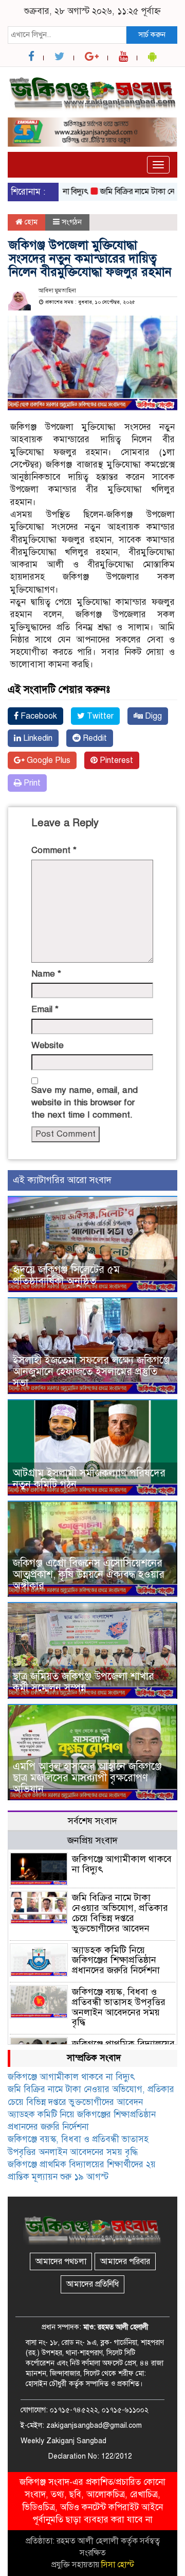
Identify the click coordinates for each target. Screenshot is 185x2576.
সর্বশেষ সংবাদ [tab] (92, 1821)
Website (48, 1045)
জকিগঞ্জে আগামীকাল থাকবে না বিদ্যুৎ (122, 1864)
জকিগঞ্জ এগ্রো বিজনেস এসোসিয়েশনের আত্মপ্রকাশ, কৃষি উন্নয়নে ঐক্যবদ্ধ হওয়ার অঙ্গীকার (89, 1574)
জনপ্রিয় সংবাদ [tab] (92, 1840)
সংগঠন (72, 222)
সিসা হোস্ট (118, 2565)
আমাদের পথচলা (61, 2261)
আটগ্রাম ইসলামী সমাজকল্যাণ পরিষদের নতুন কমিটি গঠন (89, 1479)
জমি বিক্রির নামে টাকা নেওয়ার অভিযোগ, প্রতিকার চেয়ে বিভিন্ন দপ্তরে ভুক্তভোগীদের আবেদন (120, 1913)
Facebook (38, 716)
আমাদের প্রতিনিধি (92, 2284)
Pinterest (115, 760)
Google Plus (48, 760)
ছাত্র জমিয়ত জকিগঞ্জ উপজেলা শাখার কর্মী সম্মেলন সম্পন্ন (84, 1682)
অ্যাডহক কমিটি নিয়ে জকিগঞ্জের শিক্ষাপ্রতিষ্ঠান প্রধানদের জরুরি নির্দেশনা (116, 1960)
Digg (152, 716)
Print (31, 783)
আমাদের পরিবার (125, 2261)
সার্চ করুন (152, 34)
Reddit (94, 738)
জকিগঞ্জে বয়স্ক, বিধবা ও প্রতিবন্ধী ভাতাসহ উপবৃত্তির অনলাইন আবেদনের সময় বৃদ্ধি (119, 2007)
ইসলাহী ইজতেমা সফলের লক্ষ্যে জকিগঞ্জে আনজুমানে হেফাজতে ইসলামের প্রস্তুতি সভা (91, 1372)
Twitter (99, 716)
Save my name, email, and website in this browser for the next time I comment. (85, 1103)
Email (45, 1009)
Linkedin (37, 738)
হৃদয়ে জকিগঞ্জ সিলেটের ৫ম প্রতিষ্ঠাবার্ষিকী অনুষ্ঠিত (66, 1275)
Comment (54, 850)
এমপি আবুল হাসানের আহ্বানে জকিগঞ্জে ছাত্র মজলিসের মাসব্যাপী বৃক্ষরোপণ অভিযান (87, 1778)
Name (46, 974)
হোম (30, 222)
